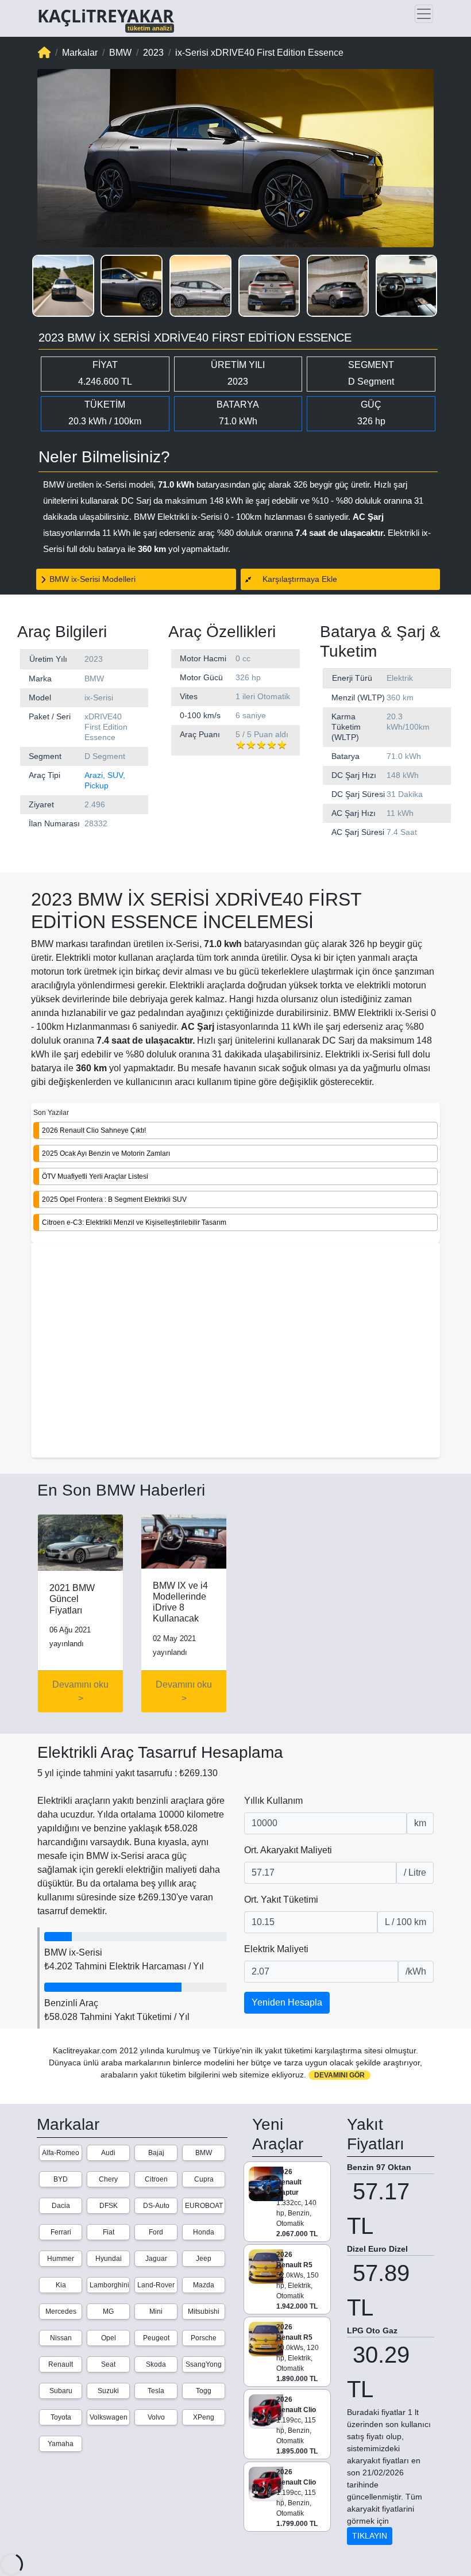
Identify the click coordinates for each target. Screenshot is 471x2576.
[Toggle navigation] (424, 14)
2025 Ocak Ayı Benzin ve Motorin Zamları (106, 1153)
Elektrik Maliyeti (276, 1949)
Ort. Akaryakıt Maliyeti (288, 1850)
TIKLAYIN (370, 2536)
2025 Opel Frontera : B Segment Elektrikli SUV (114, 1199)
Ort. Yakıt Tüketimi (281, 1900)
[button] (63, 286)
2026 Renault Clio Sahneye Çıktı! (94, 1130)
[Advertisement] (235, 1351)
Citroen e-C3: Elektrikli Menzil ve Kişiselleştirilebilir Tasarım (134, 1222)
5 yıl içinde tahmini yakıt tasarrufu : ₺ (128, 1773)
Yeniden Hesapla (287, 2002)
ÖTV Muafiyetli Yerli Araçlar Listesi (95, 1176)
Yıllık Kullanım (273, 1801)
